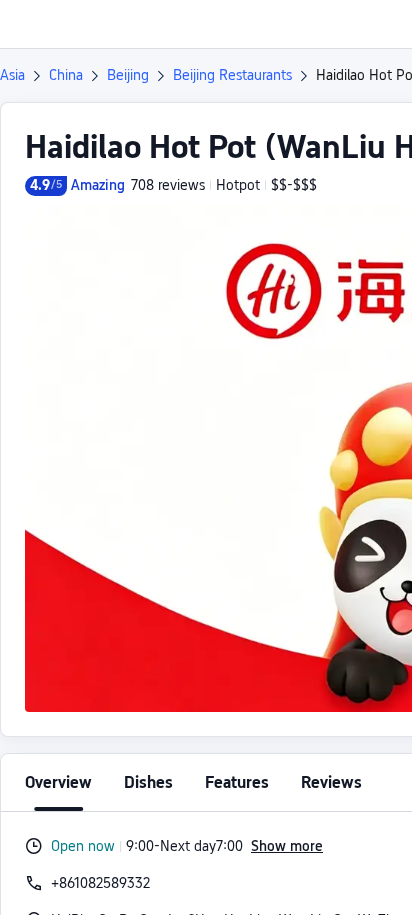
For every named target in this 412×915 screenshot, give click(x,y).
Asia (12, 75)
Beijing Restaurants (232, 75)
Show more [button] (287, 846)
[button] (378, 24)
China (66, 75)
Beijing (128, 75)
